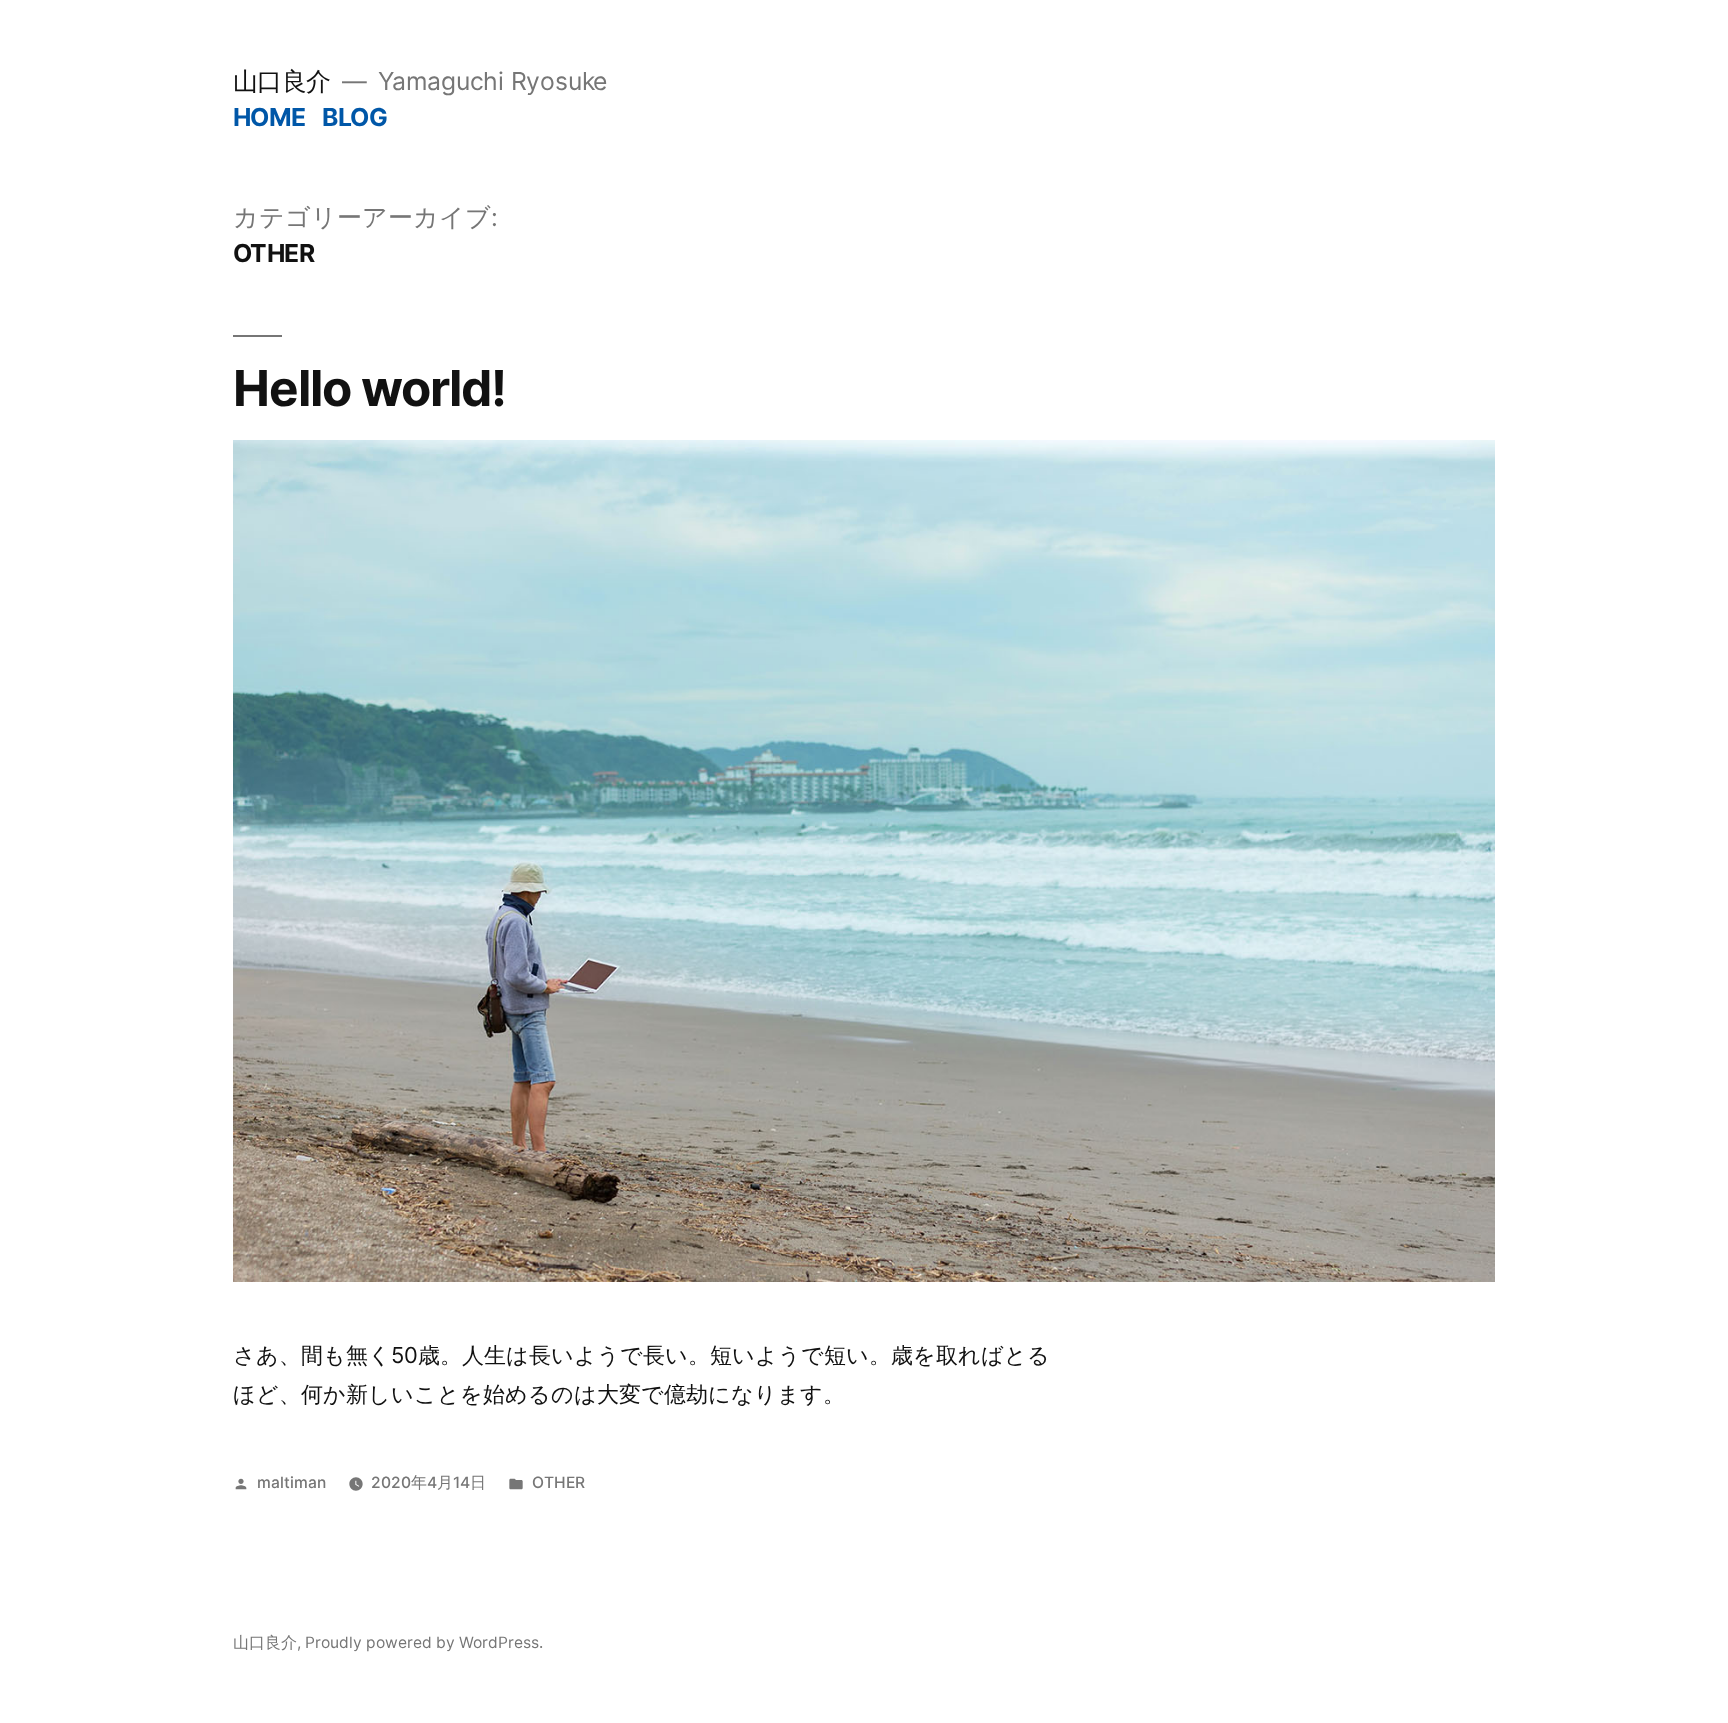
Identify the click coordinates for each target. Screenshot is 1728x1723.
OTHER (558, 1482)
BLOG (354, 117)
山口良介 (282, 81)
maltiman (291, 1482)
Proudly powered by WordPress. (424, 1642)
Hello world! (369, 388)
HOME (269, 117)
